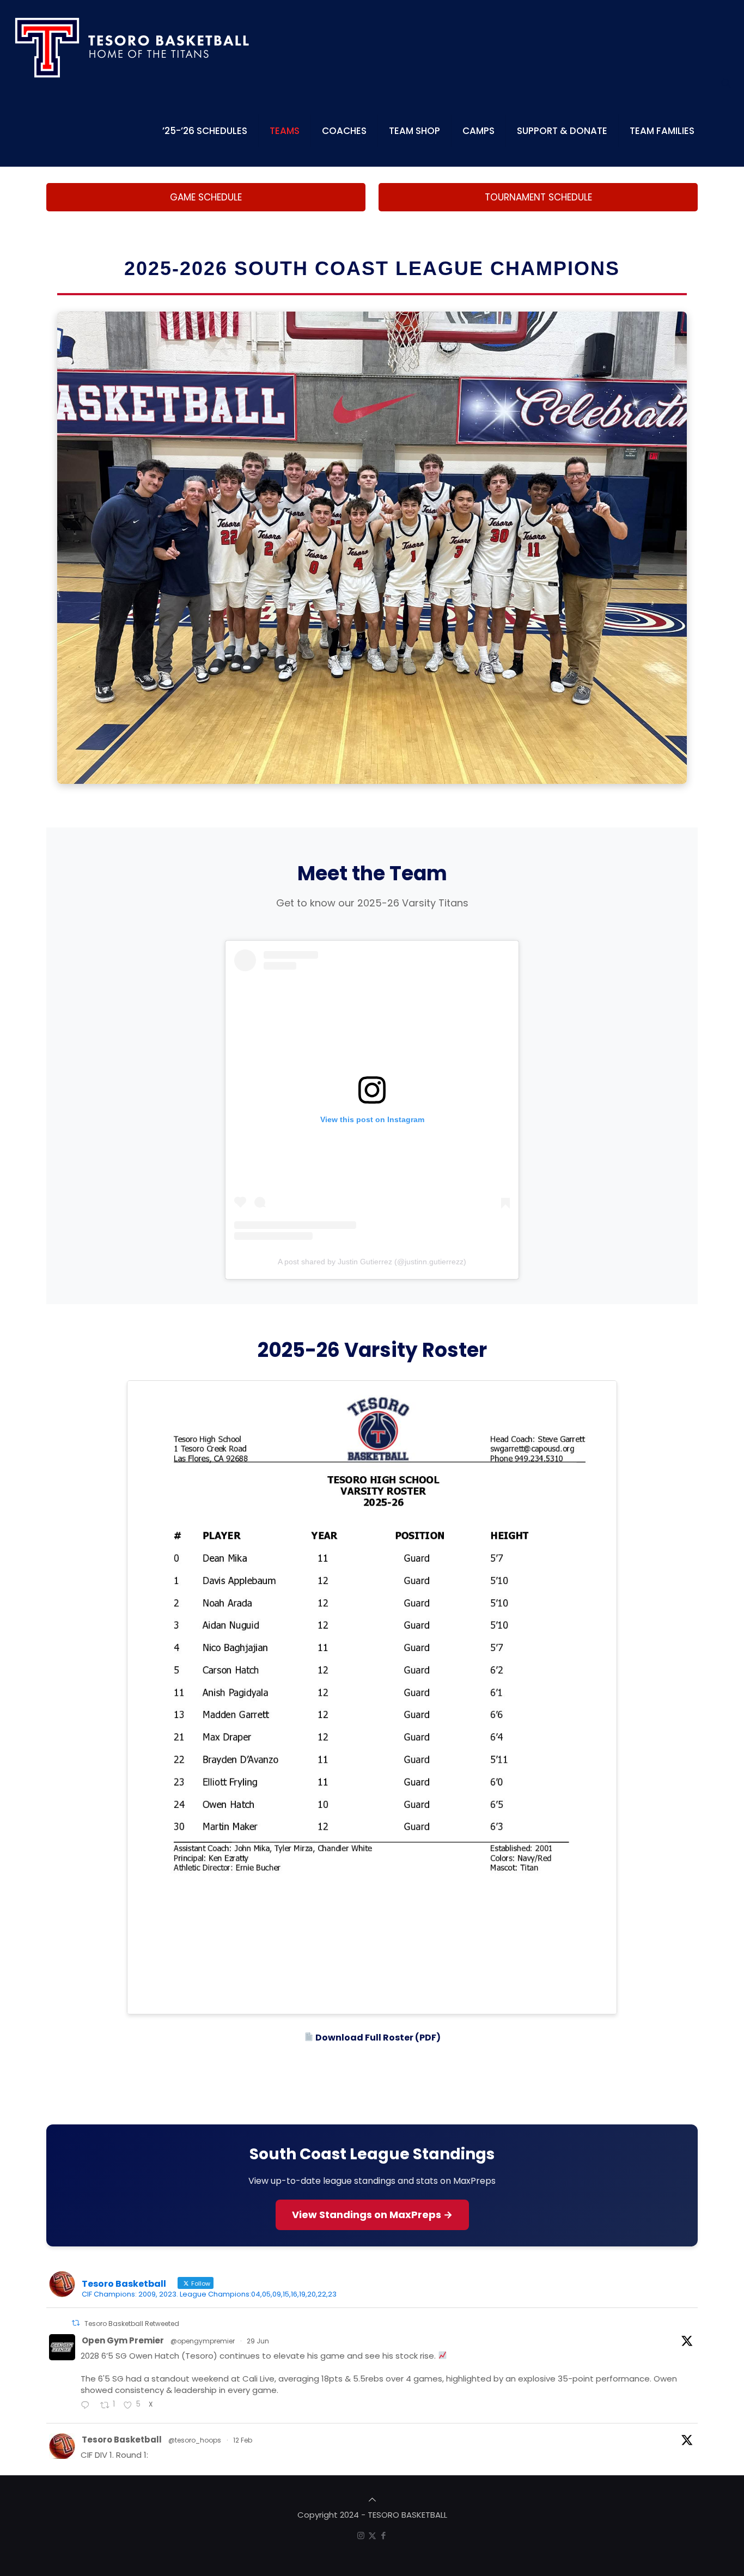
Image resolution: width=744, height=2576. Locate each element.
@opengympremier (203, 2341)
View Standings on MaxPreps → (372, 2215)
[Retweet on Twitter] (76, 2323)
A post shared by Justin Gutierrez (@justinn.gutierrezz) (372, 1262)
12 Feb (243, 2440)
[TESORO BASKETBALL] (133, 48)
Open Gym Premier (123, 2340)
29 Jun (258, 2341)
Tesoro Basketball (122, 2440)
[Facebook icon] (384, 2535)
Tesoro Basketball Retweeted (132, 2324)
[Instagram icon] (361, 2535)
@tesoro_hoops (195, 2440)
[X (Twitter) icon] (372, 2535)
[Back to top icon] (372, 2499)
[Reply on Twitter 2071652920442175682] (88, 2406)
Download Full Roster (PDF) (377, 2038)
